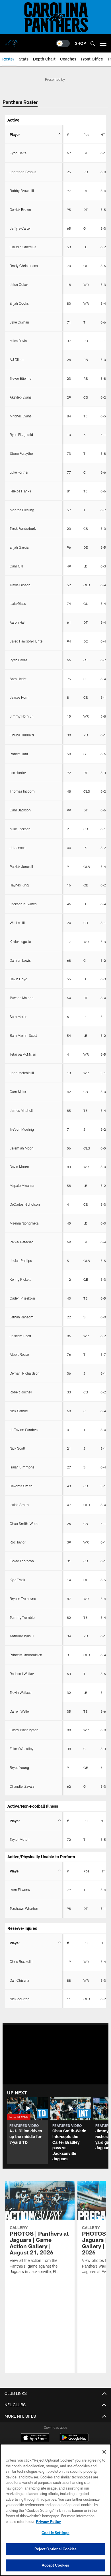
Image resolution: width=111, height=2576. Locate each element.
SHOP (80, 43)
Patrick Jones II (21, 866)
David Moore (19, 1167)
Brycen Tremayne (23, 1599)
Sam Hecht (18, 679)
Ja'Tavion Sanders (24, 1430)
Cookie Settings (55, 2533)
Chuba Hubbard (22, 735)
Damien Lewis (20, 960)
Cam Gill (16, 566)
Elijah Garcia (19, 547)
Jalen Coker (19, 284)
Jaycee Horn (19, 697)
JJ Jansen (18, 848)
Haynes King (19, 885)
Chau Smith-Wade (24, 1524)
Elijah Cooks (19, 303)
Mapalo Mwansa (22, 1185)
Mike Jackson (20, 829)
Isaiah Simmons (22, 1467)
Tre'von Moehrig (22, 1129)
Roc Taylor (18, 1542)
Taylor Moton (20, 1839)
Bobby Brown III (22, 191)
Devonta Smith (21, 1486)
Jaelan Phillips (21, 1260)
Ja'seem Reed (20, 1336)
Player (15, 134)
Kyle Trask (17, 1580)
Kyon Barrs (18, 153)
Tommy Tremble (22, 1617)
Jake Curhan (19, 322)
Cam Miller (18, 1092)
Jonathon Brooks (23, 172)
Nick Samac (19, 1411)
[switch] (63, 43)
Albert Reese (19, 1354)
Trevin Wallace (20, 1692)
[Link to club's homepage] (11, 41)
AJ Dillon (17, 359)
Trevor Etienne (20, 378)
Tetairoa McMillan (23, 1054)
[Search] (93, 44)
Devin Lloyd (18, 979)
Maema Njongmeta (24, 1223)
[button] (27, 2131)
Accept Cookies (56, 2565)
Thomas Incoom (22, 791)
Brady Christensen (24, 266)
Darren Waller (20, 1711)
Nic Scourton (20, 1999)
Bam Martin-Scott (23, 1035)
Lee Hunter (18, 773)
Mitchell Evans (21, 416)
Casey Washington (24, 1730)
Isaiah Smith (19, 1505)
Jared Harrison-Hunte (26, 641)
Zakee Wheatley (21, 1749)
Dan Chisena (19, 1980)
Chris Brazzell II (21, 1961)
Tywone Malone (21, 998)
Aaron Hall (18, 622)
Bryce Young (19, 1767)
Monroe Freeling (22, 510)
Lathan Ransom (22, 1317)
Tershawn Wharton (24, 1908)
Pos (86, 134)
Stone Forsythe (21, 453)
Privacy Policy (48, 2522)
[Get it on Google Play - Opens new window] (74, 2440)
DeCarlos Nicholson (25, 1204)
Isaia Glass (18, 603)
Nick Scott (18, 1448)
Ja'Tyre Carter (20, 228)
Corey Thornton (22, 1561)
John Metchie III (22, 1073)
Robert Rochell (21, 1392)
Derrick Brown (20, 209)
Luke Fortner (19, 472)
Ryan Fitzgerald (21, 435)
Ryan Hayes (18, 660)
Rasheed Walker (22, 1674)
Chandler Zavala (22, 1786)
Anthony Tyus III (22, 1636)
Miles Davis (18, 341)
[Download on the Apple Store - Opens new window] (35, 2438)
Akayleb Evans (21, 397)
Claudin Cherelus (23, 247)
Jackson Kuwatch (23, 904)
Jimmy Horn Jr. (22, 716)
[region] (55, 2510)
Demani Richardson (25, 1373)
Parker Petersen (22, 1242)
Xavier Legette (20, 941)
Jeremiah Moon (22, 1148)
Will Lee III (17, 923)
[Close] (104, 2452)
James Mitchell (21, 1110)
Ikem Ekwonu (20, 1890)
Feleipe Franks (20, 491)
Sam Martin (18, 1017)
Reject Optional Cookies (56, 2549)
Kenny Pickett (20, 1279)
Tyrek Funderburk (23, 528)
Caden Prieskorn (22, 1298)
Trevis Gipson (20, 585)
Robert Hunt (19, 754)
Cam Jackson (20, 810)
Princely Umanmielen (26, 1655)
